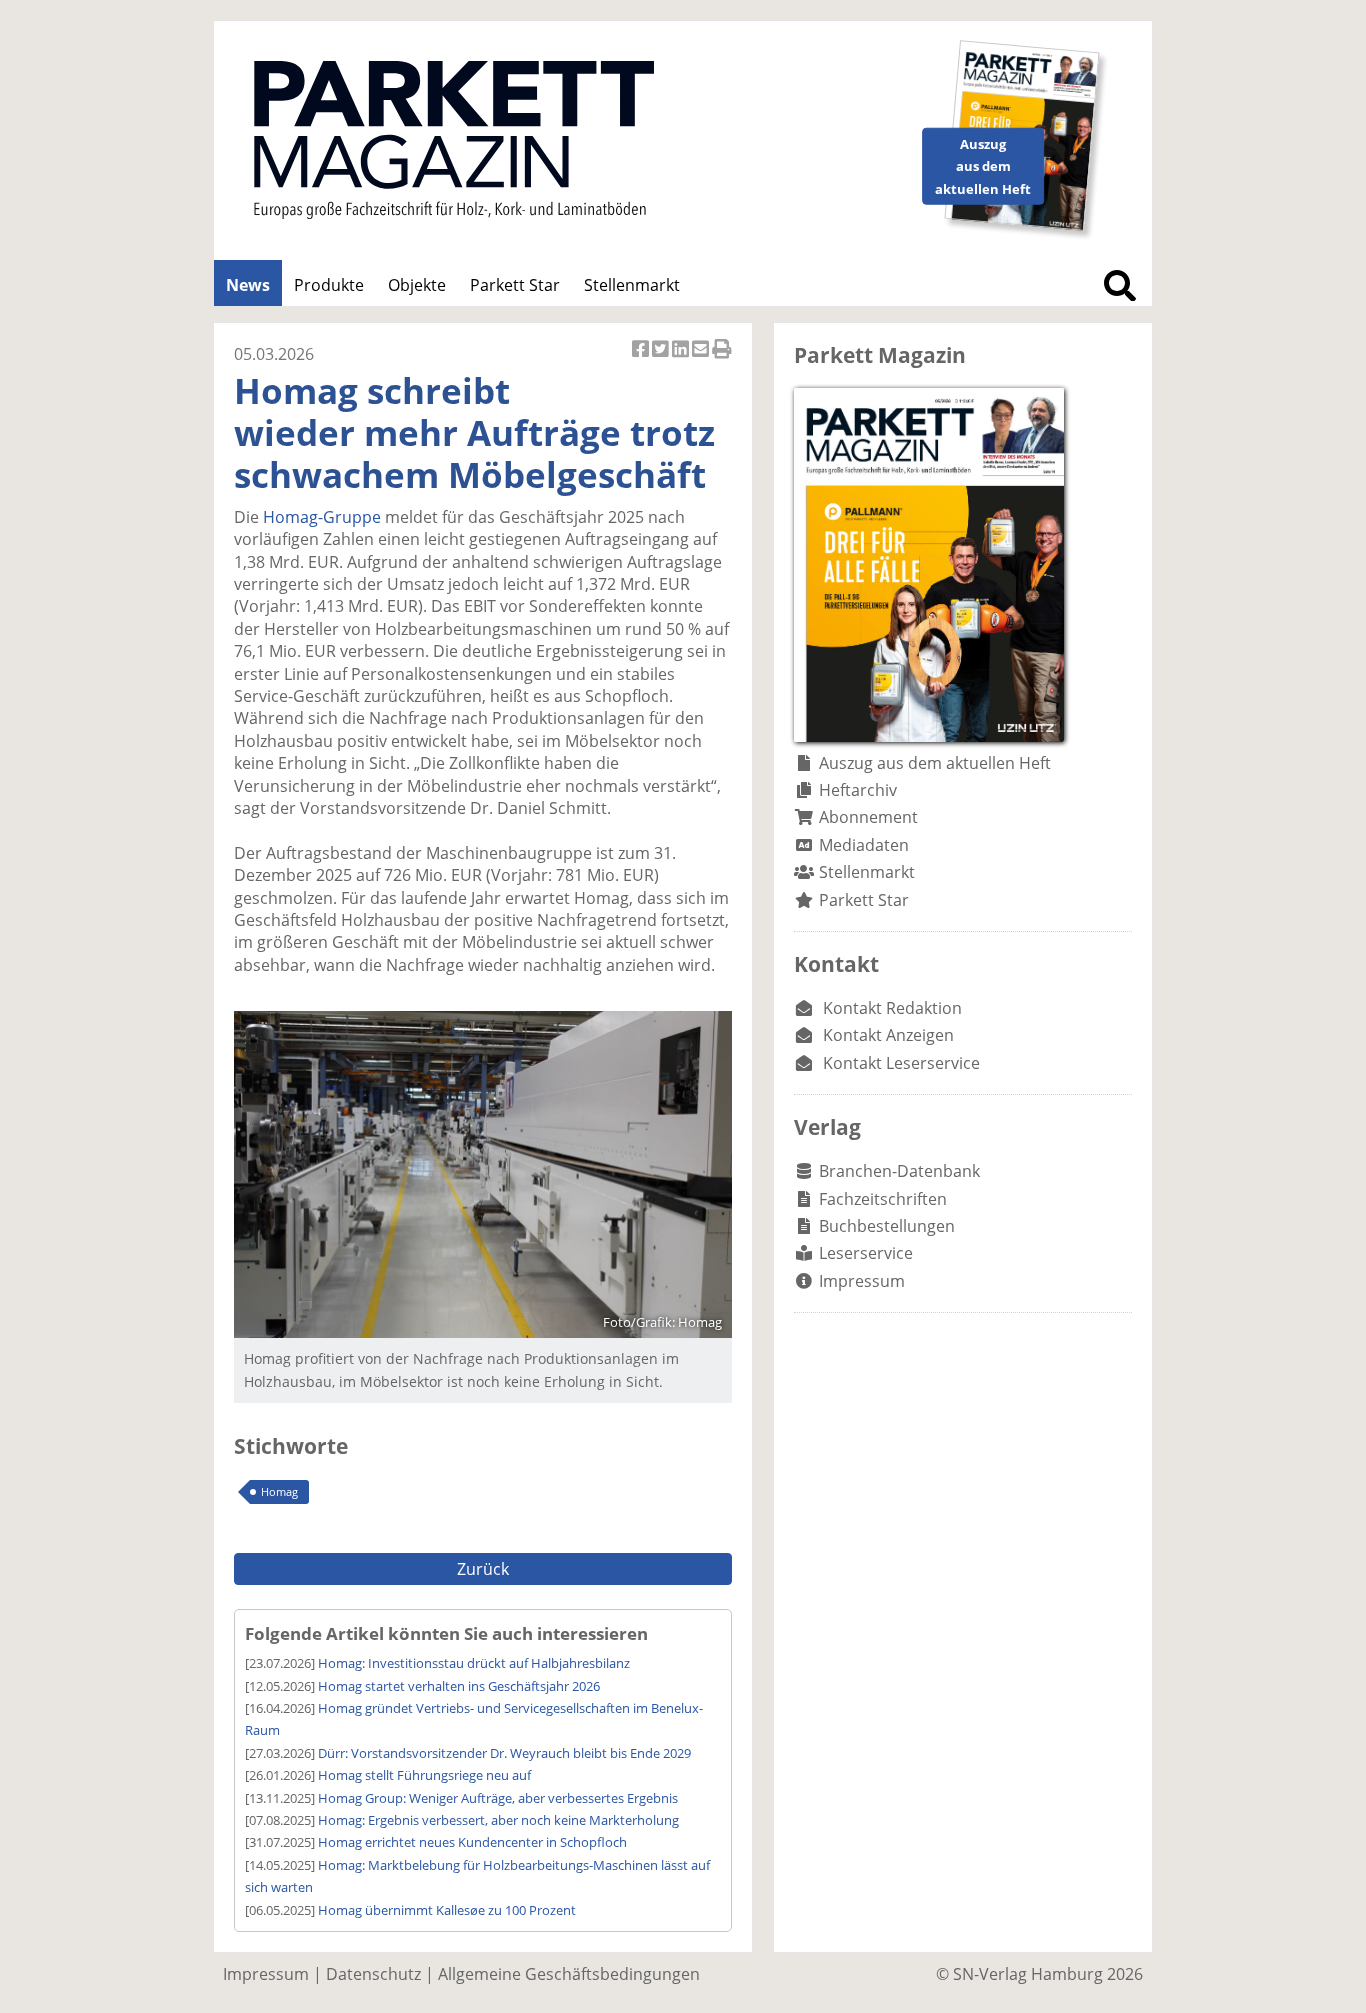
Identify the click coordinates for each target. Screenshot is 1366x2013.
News (248, 285)
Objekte (417, 285)
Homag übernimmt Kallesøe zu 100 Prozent (447, 1910)
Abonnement (868, 817)
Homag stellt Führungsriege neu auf (424, 1775)
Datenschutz (373, 1974)
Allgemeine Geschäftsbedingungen (569, 1974)
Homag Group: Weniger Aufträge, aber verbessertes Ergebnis (498, 1798)
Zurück (483, 1569)
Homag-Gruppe (322, 517)
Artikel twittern (662, 359)
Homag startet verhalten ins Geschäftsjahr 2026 (459, 1686)
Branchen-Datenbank (899, 1171)
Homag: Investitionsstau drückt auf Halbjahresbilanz (474, 1663)
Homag (279, 1491)
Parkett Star (515, 285)
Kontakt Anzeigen (888, 1035)
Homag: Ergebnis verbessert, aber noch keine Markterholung (498, 1820)
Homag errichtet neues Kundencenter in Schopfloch (472, 1842)
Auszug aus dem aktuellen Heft (935, 763)
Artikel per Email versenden (702, 359)
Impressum (862, 1281)
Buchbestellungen (887, 1226)
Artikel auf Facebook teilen (642, 359)
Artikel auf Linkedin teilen (682, 359)
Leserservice (866, 1253)
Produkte (329, 285)
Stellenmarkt (632, 285)
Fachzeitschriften (883, 1199)
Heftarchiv (858, 790)
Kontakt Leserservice (901, 1063)
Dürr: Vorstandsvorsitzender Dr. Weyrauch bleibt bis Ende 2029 (504, 1753)
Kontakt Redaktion (892, 1008)
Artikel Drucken (722, 359)
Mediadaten (864, 845)
